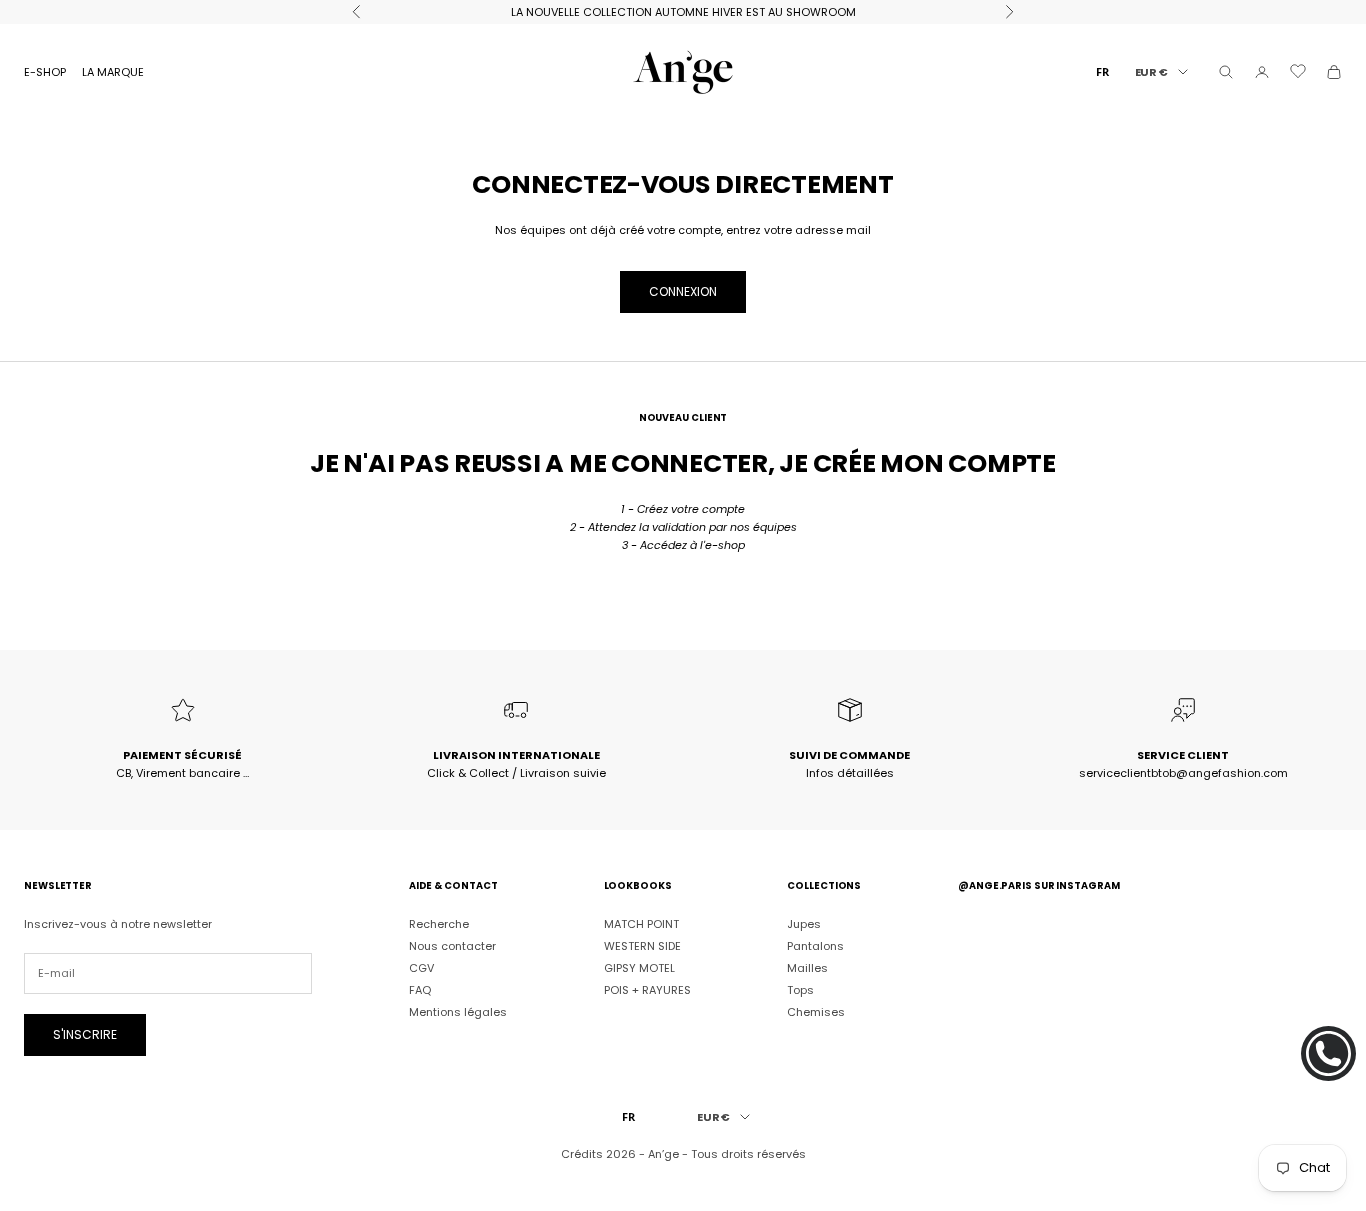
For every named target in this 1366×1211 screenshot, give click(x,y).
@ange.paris (995, 885)
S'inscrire (85, 1034)
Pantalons (815, 946)
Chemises (816, 1012)
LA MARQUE (113, 72)
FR (1102, 71)
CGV (421, 968)
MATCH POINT (641, 924)
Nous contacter (452, 946)
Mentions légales (458, 1012)
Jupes (804, 924)
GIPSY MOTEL (639, 968)
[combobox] (1102, 71)
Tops (800, 990)
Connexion (683, 291)
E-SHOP (45, 72)
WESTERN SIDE (642, 946)
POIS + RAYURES (647, 990)
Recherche (439, 924)
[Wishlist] (1298, 71)
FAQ (420, 990)
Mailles (807, 968)
